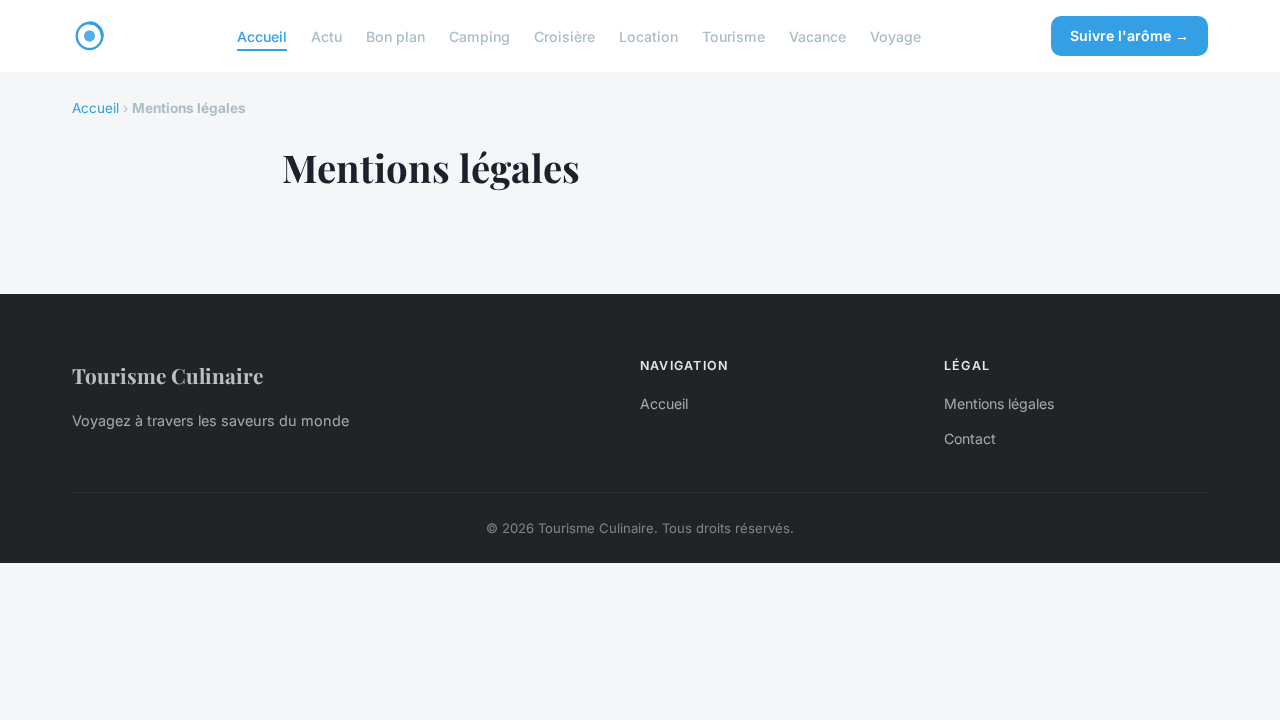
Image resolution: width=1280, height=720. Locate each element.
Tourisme (733, 35)
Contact (970, 438)
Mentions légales (999, 403)
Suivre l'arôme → (1129, 35)
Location (648, 35)
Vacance (817, 35)
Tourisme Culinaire (167, 375)
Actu (326, 35)
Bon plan (395, 35)
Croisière (564, 35)
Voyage (895, 35)
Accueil (262, 35)
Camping (479, 35)
